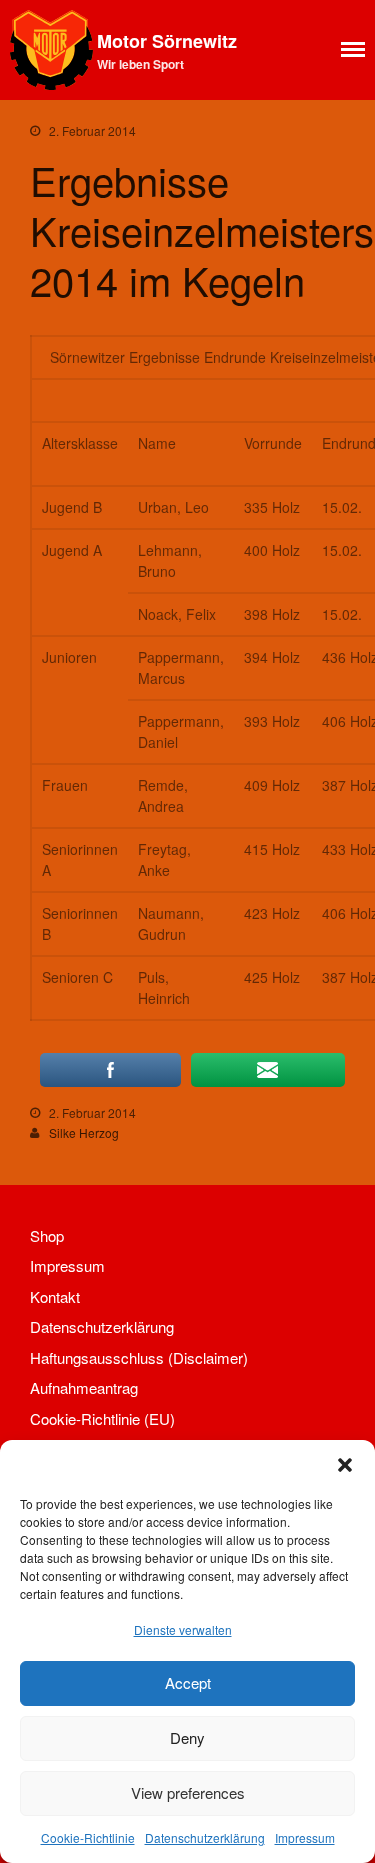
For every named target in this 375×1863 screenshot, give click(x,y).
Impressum (305, 1837)
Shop (47, 1235)
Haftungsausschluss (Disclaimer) (139, 1357)
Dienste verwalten (183, 1629)
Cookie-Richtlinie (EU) (102, 1418)
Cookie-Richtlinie (88, 1837)
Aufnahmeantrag (84, 1387)
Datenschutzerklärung (205, 1837)
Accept (188, 1682)
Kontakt (55, 1296)
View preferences (188, 1792)
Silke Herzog (84, 1132)
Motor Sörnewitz (167, 41)
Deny (187, 1737)
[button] (345, 1465)
